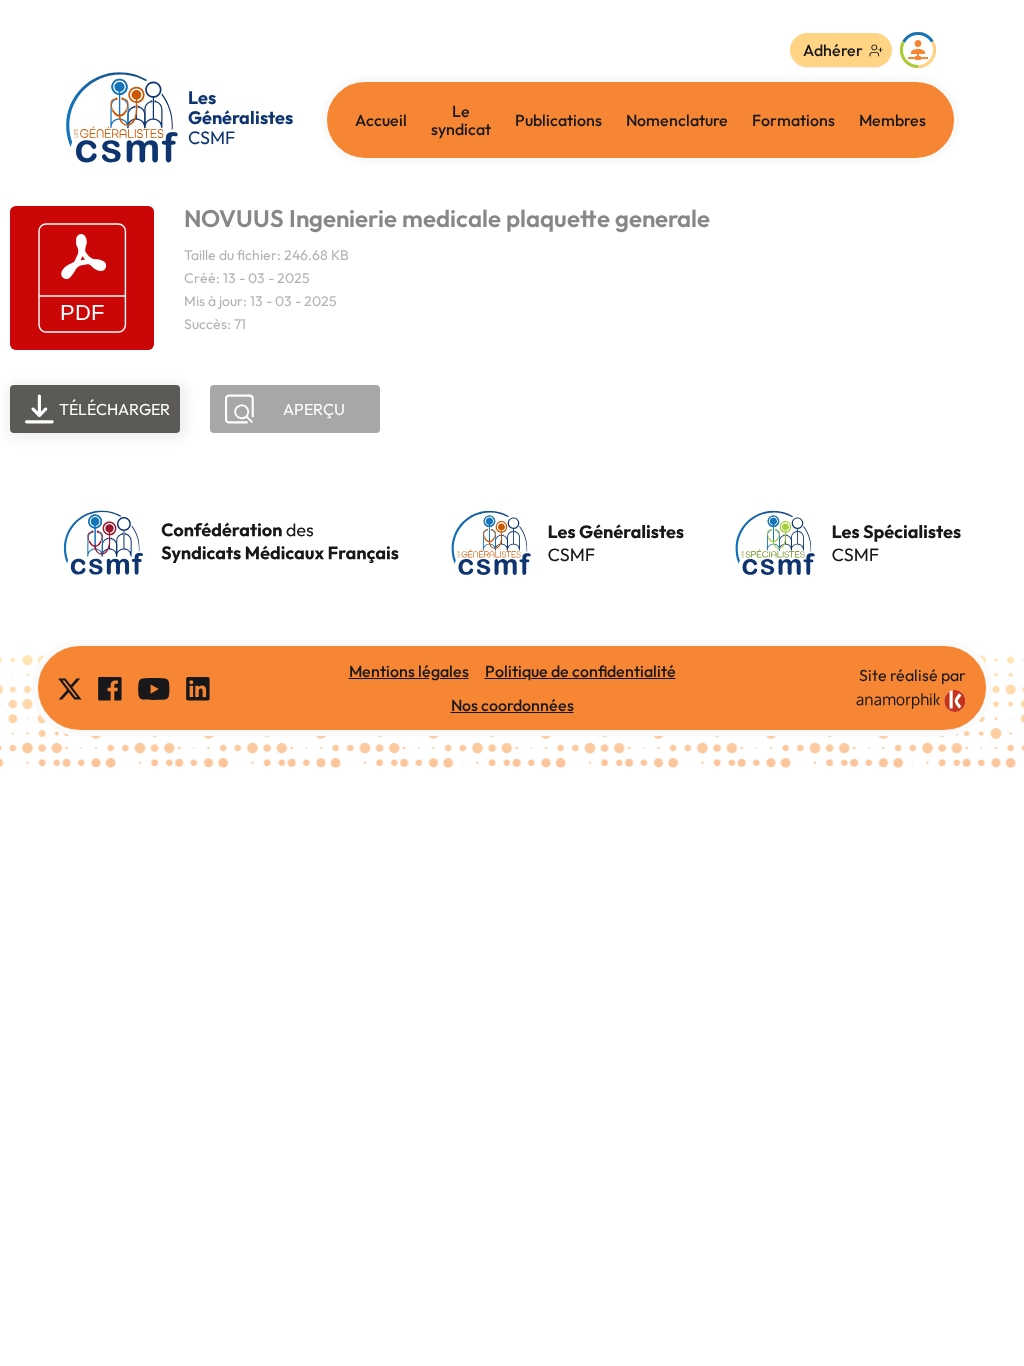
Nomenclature (677, 120)
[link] (911, 701)
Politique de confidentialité (580, 671)
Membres (892, 120)
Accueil (381, 120)
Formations (793, 120)
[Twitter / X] (70, 688)
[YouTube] (154, 688)
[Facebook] (110, 688)
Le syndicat (461, 120)
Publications (558, 120)
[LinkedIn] (198, 688)
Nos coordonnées (512, 705)
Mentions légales (409, 671)
